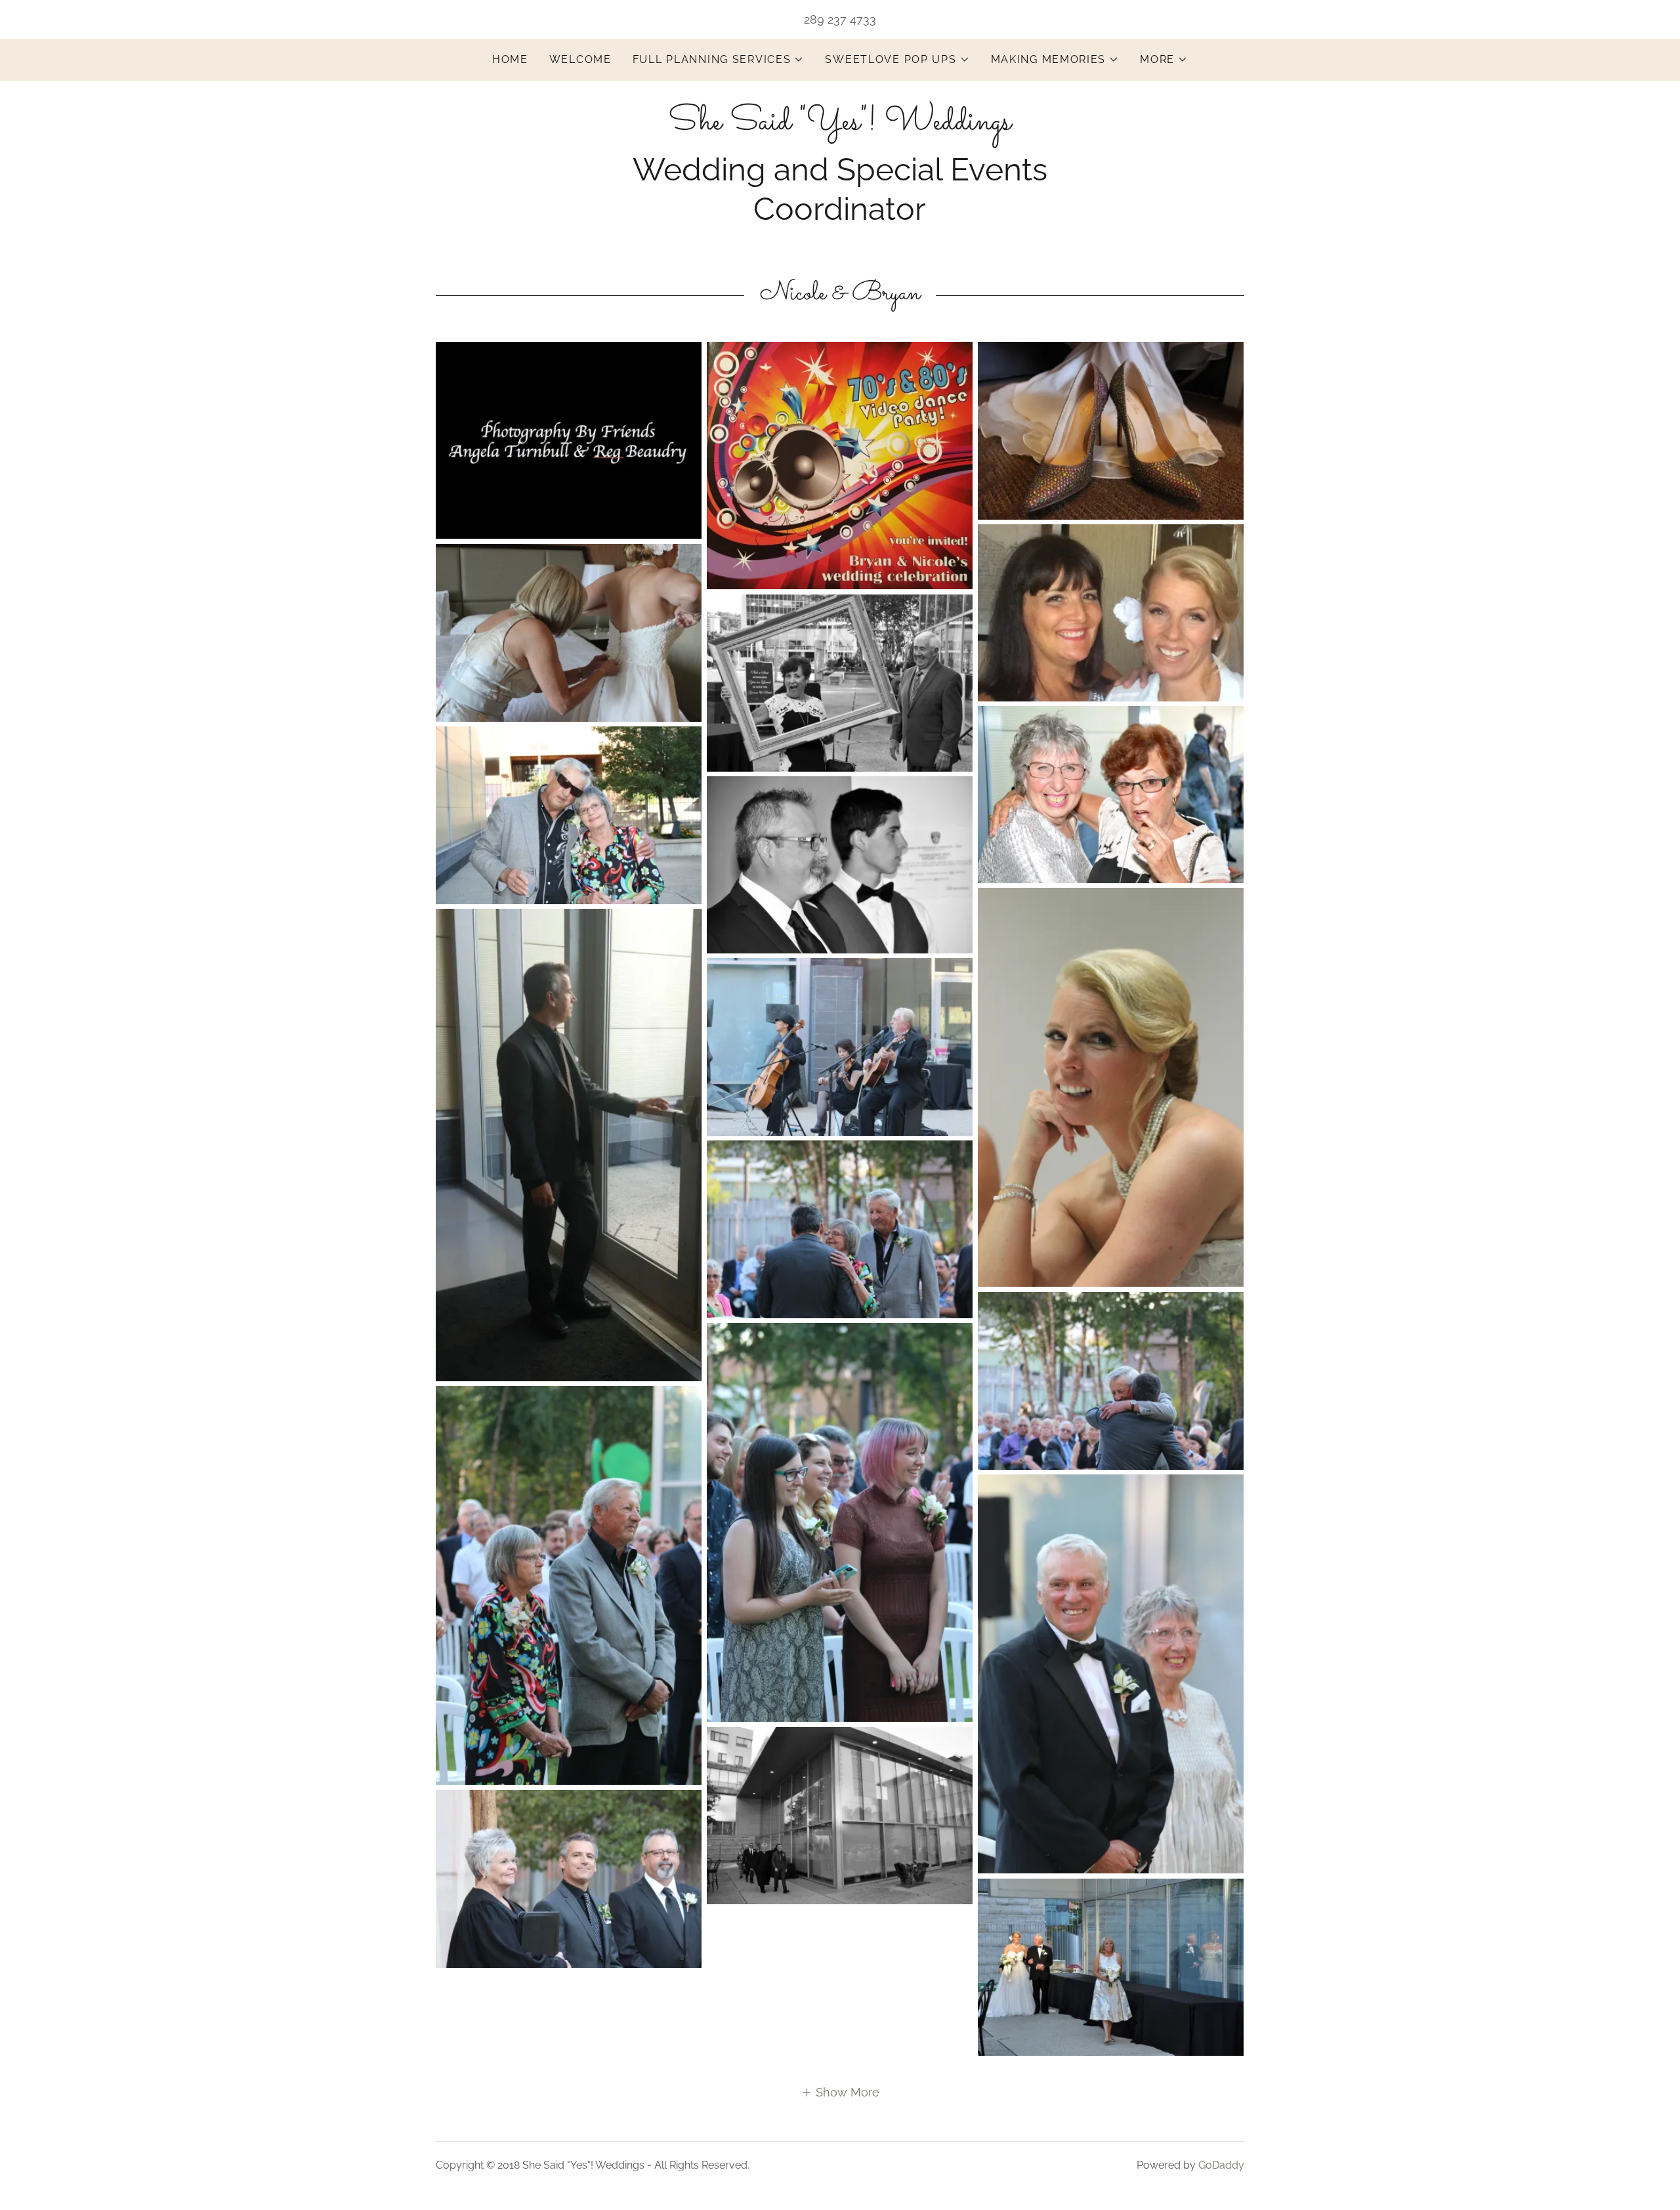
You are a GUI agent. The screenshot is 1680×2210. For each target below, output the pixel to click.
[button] (719, 60)
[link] (840, 125)
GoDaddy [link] (1221, 2165)
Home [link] (510, 59)
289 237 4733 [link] (840, 19)
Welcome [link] (580, 59)
